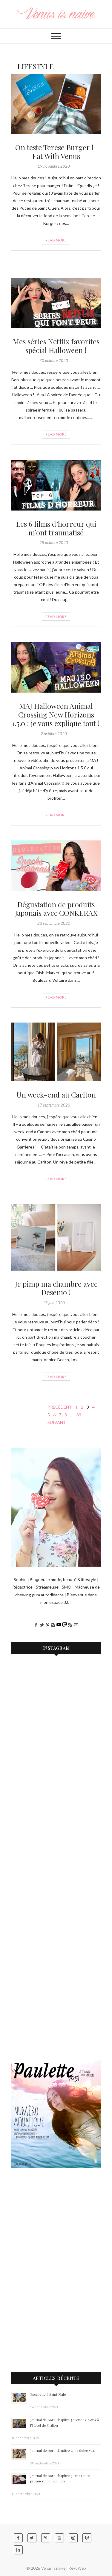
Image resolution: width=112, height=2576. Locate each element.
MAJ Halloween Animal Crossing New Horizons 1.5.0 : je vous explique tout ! (56, 714)
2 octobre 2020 (54, 734)
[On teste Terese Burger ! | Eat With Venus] (56, 104)
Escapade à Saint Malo (48, 2394)
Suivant (57, 1422)
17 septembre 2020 (54, 1105)
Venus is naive (53, 2568)
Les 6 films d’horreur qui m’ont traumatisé (56, 528)
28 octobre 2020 (54, 543)
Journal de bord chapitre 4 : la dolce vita (62, 2450)
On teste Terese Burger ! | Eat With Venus (56, 152)
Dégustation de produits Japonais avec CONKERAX (56, 909)
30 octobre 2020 (54, 361)
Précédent (60, 1407)
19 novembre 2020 (54, 166)
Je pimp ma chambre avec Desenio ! (56, 1288)
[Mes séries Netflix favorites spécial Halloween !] (56, 303)
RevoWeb (77, 2568)
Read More (56, 240)
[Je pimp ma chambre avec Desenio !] (56, 1237)
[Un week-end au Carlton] (56, 1052)
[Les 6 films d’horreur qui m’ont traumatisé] (56, 485)
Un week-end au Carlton (56, 1095)
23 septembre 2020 (54, 923)
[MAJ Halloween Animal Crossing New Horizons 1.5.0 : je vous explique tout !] (56, 667)
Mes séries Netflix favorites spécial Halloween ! (56, 346)
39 (79, 1415)
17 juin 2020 (54, 1303)
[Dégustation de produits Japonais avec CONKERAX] (56, 866)
